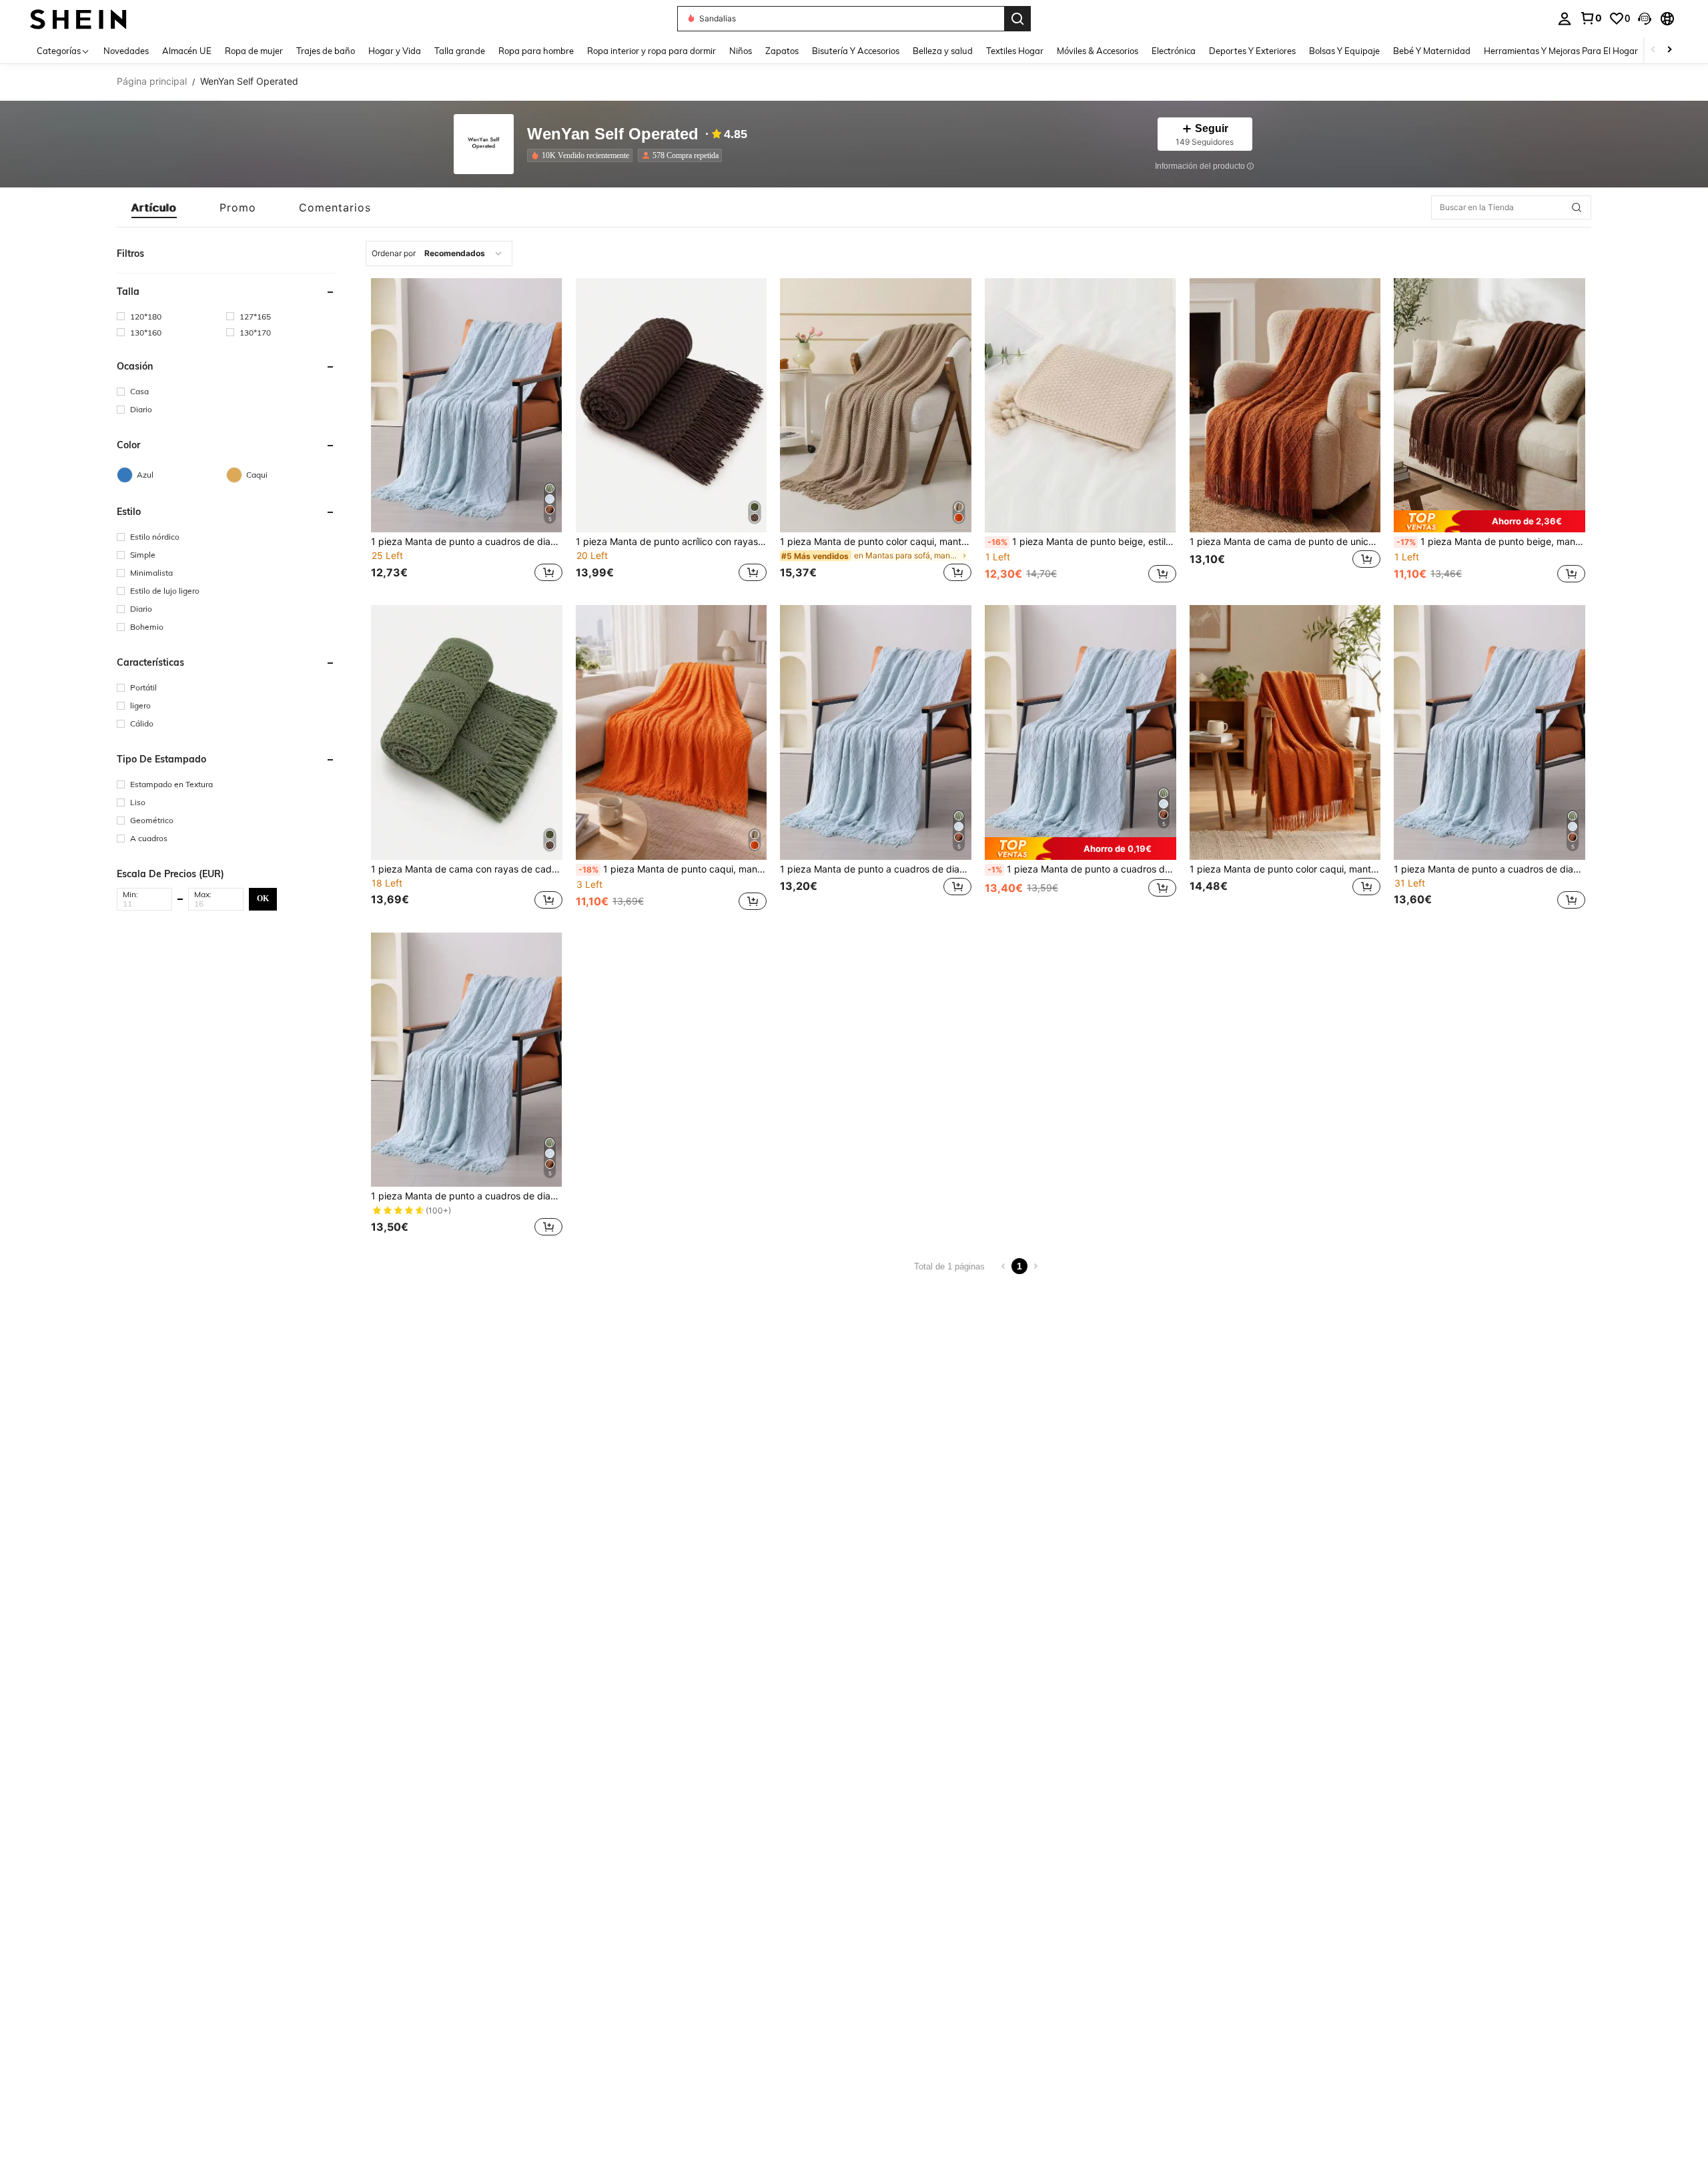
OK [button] (263, 899)
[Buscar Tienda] (1577, 207)
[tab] (154, 207)
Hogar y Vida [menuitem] (395, 51)
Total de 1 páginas (949, 1266)
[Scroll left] (1653, 50)
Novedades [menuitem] (126, 51)
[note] (1489, 522)
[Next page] (1035, 1266)
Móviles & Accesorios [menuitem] (1098, 51)
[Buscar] (1017, 19)
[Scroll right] (1669, 50)
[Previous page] (1003, 1266)
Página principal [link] (152, 81)
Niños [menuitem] (741, 51)
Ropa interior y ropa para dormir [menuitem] (652, 51)
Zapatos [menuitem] (782, 51)
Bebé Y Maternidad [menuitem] (1432, 51)
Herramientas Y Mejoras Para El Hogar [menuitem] (1561, 51)
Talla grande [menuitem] (460, 51)
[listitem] (582, 155)
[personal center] (1565, 19)
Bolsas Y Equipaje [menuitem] (1344, 51)
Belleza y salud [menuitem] (943, 51)
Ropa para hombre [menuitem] (536, 51)
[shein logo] (78, 18)
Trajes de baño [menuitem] (326, 51)
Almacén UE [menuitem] (187, 51)
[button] (1645, 19)
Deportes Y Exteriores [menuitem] (1252, 51)
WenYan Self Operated (613, 134)
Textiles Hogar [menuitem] (1015, 51)
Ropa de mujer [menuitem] (254, 51)
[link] (1591, 18)
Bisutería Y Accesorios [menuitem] (856, 51)
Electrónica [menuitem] (1174, 51)
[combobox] (439, 253)
